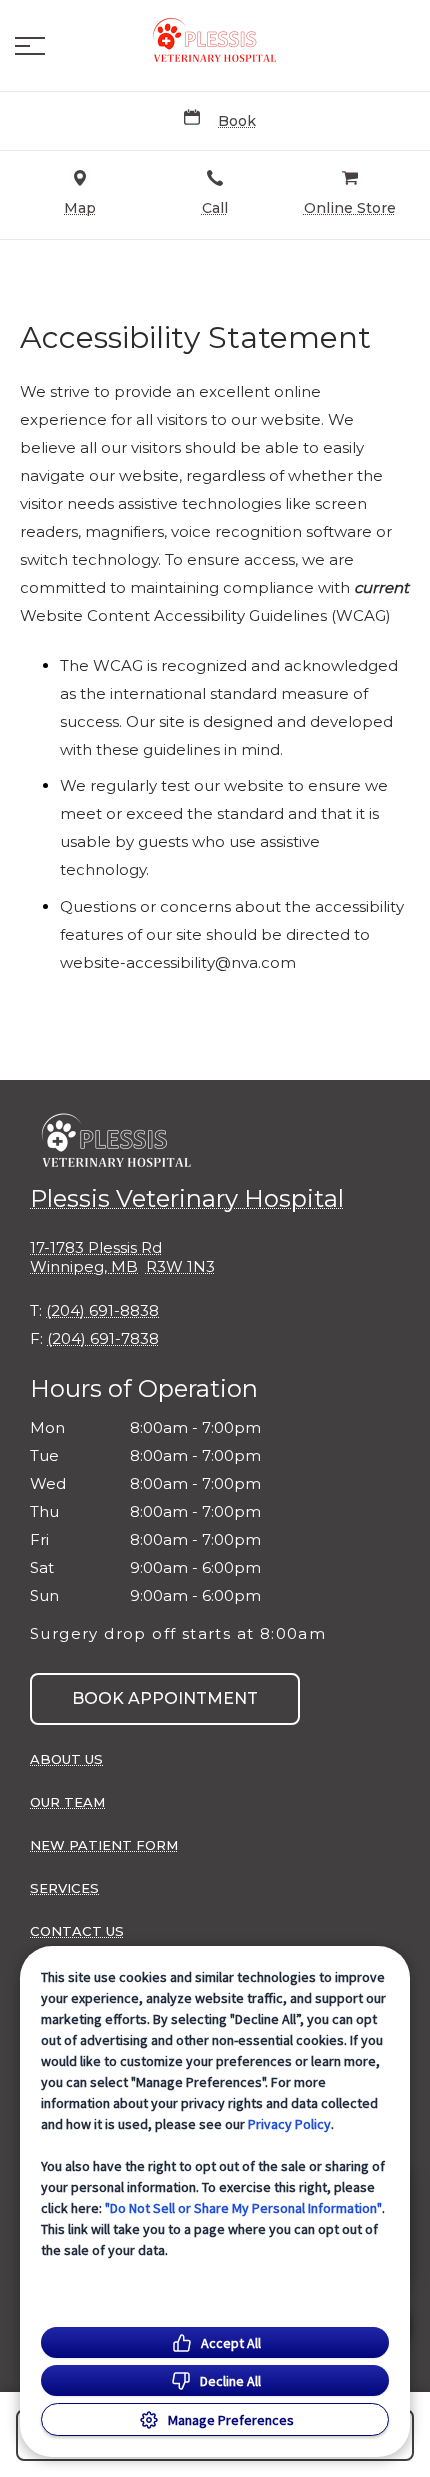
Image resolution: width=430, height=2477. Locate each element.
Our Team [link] (67, 1802)
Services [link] (64, 1888)
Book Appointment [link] (165, 1698)
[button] (30, 46)
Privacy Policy (289, 2124)
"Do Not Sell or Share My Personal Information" (243, 2208)
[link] (215, 41)
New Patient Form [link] (104, 1845)
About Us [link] (66, 1759)
